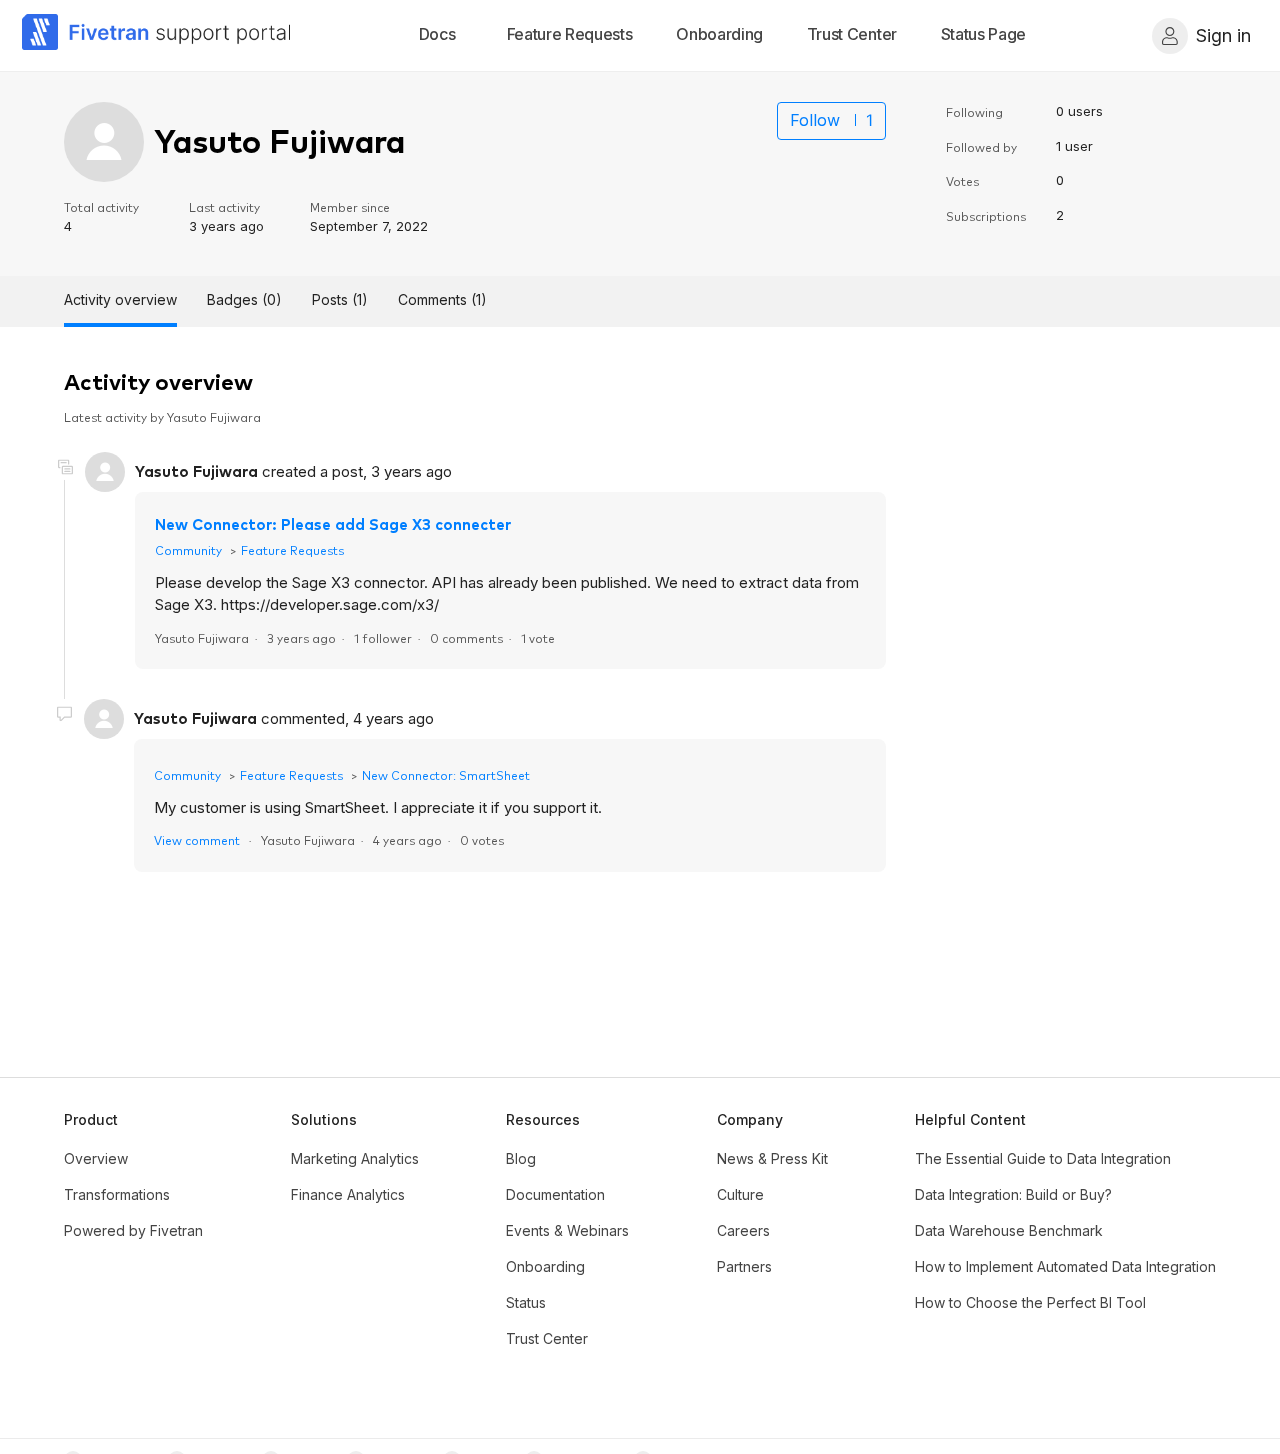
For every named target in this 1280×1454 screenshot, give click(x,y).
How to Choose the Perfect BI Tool (1030, 1302)
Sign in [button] (1223, 35)
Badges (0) (244, 299)
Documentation (555, 1194)
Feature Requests (292, 549)
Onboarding (545, 1266)
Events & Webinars (567, 1230)
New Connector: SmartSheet (446, 774)
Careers (743, 1230)
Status (526, 1302)
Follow (815, 120)
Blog (521, 1158)
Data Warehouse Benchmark (1009, 1230)
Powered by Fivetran (133, 1230)
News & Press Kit (772, 1158)
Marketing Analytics (355, 1158)
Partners (744, 1266)
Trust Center (547, 1338)
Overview (96, 1158)
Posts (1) (340, 299)
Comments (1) (442, 299)
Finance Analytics (348, 1194)
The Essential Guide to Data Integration (1043, 1158)
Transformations (117, 1194)
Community (188, 549)
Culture (740, 1194)
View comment (197, 839)
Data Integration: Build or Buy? (1013, 1194)
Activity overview (120, 299)
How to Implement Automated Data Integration (1065, 1266)
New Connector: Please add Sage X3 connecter (333, 523)
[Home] (157, 35)
